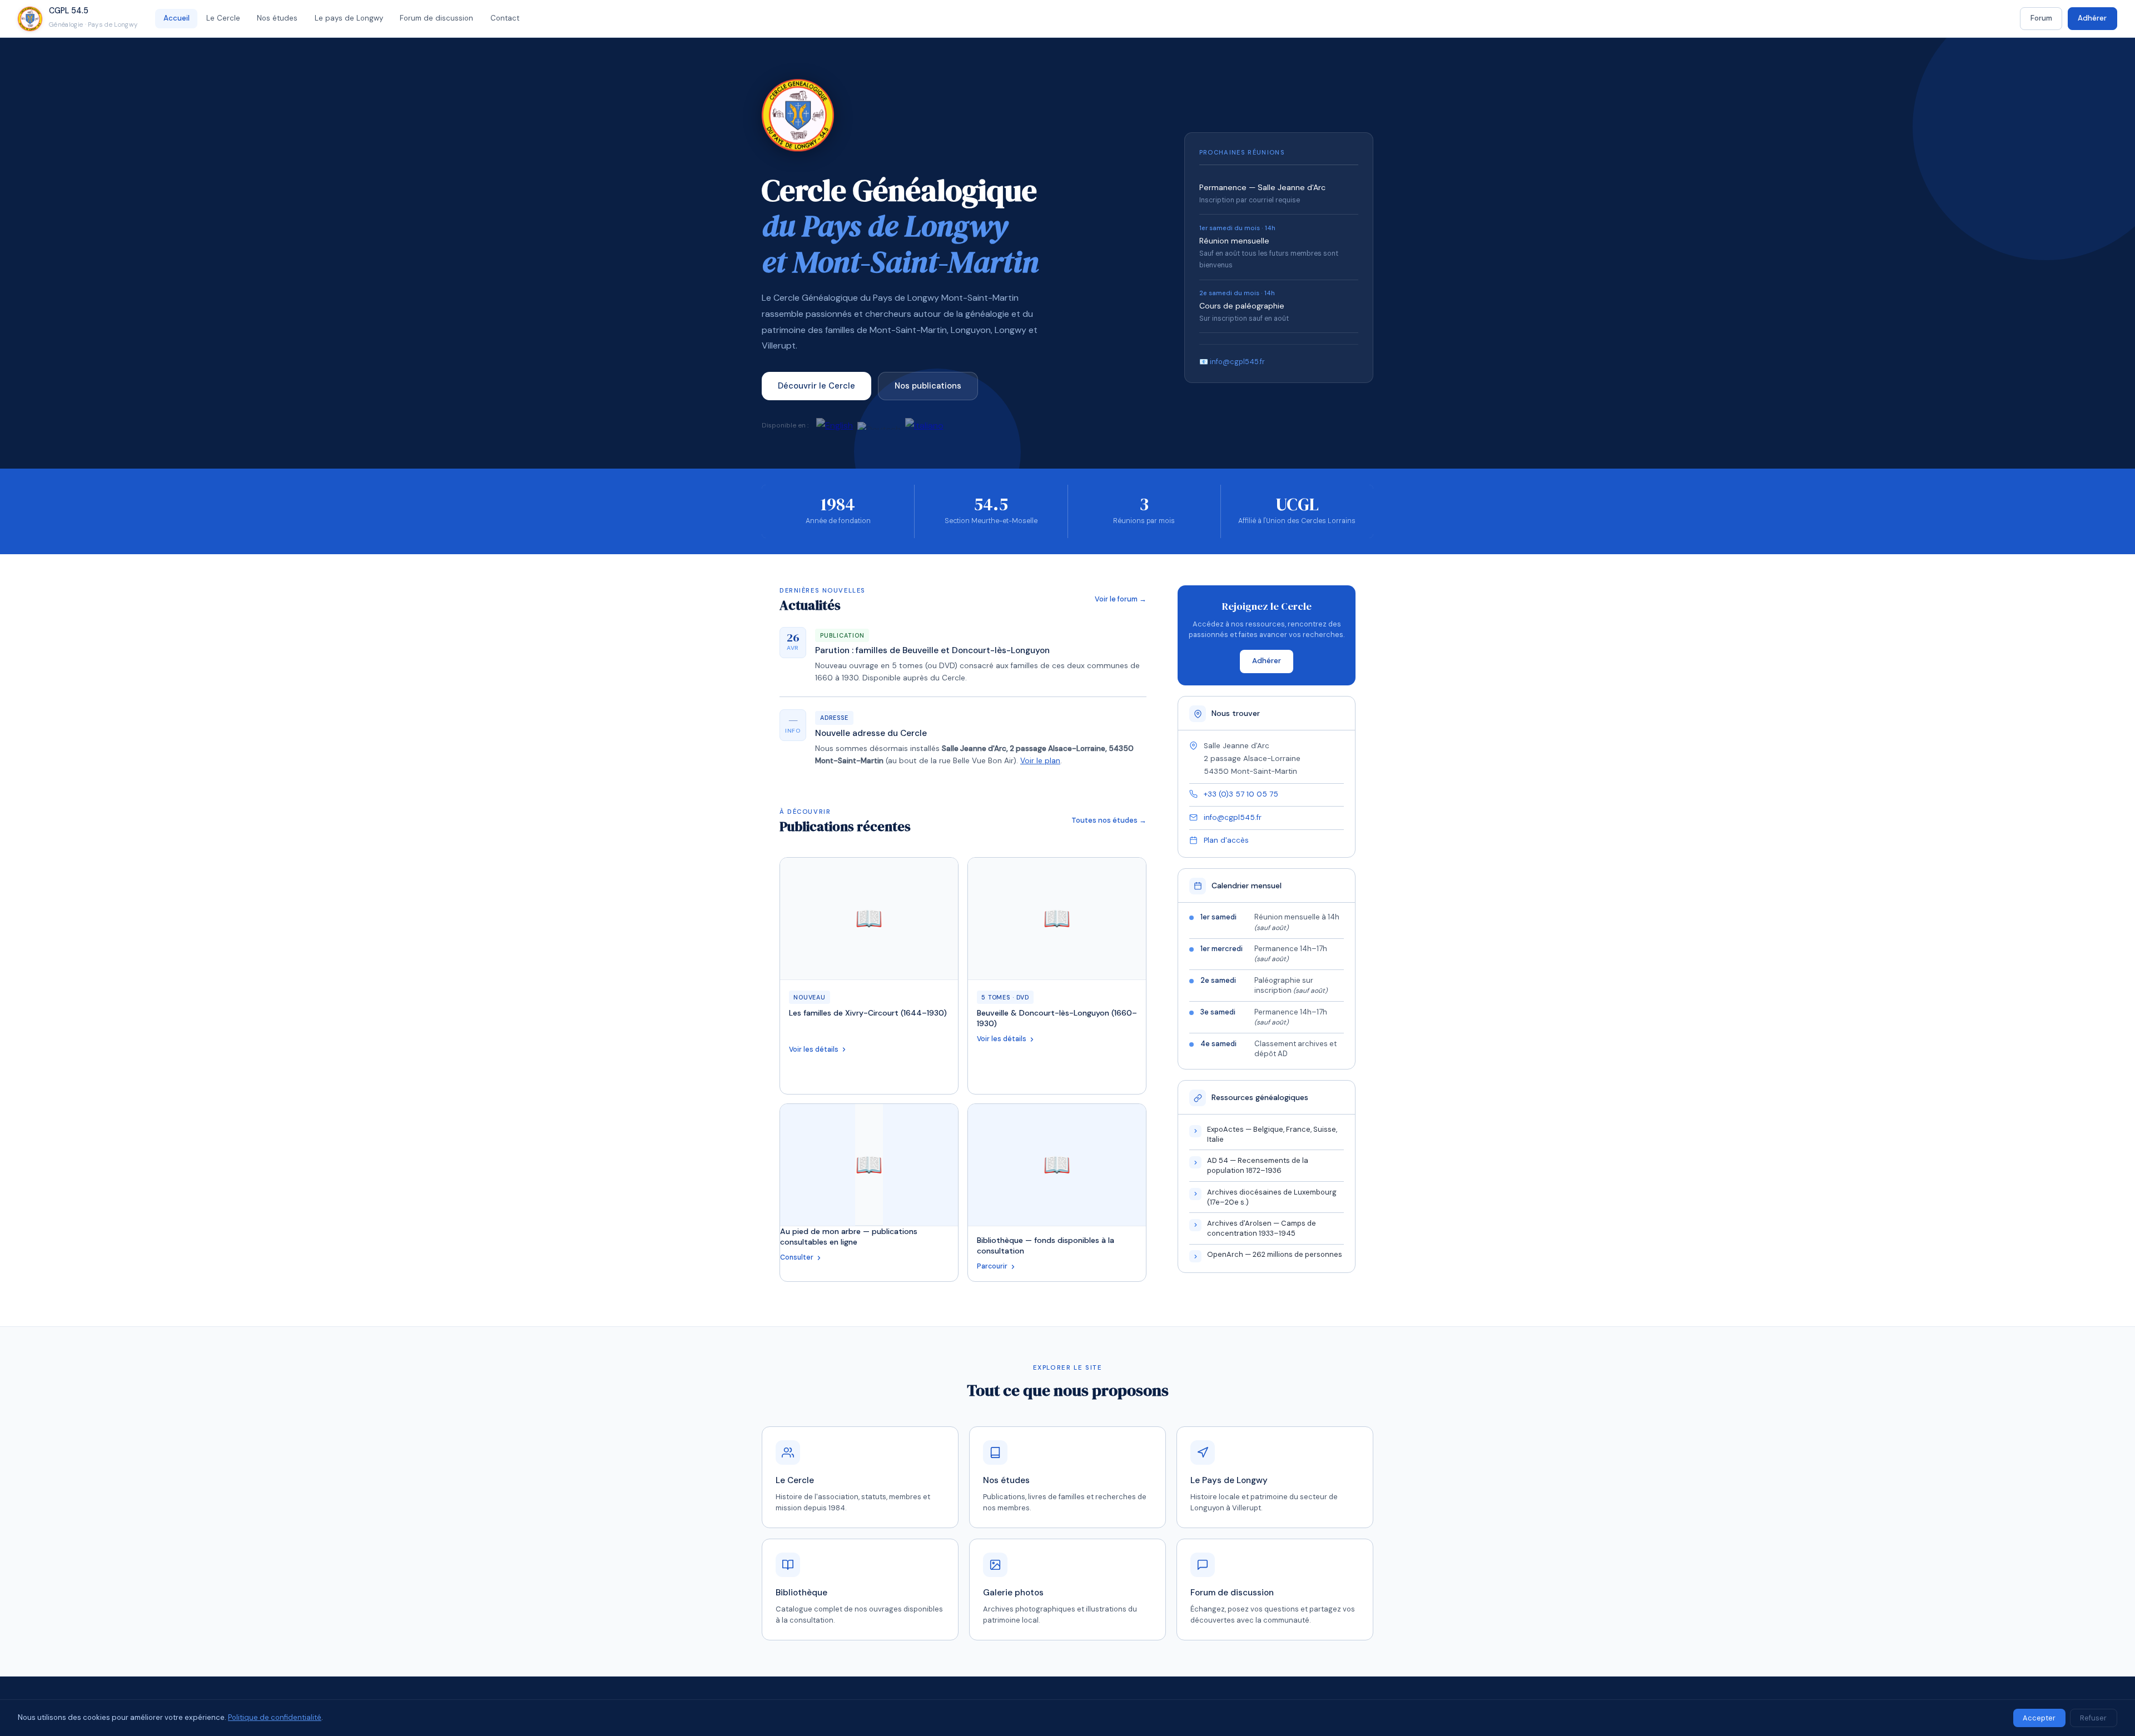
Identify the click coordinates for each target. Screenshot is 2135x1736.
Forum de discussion (436, 18)
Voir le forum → (1121, 599)
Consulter (797, 1257)
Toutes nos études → (1109, 820)
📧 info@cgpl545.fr (1232, 362)
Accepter (2039, 1718)
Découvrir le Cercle (816, 386)
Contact (505, 18)
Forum (2041, 18)
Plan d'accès (1226, 840)
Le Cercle (223, 18)
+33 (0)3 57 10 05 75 (1241, 794)
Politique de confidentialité (275, 1717)
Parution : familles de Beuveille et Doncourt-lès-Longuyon (932, 650)
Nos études (277, 18)
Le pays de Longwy (349, 18)
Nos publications (928, 386)
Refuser (2093, 1718)
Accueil (177, 18)
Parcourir (992, 1266)
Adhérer (2092, 18)
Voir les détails (814, 1049)
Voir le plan (1040, 761)
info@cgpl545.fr (1233, 817)
